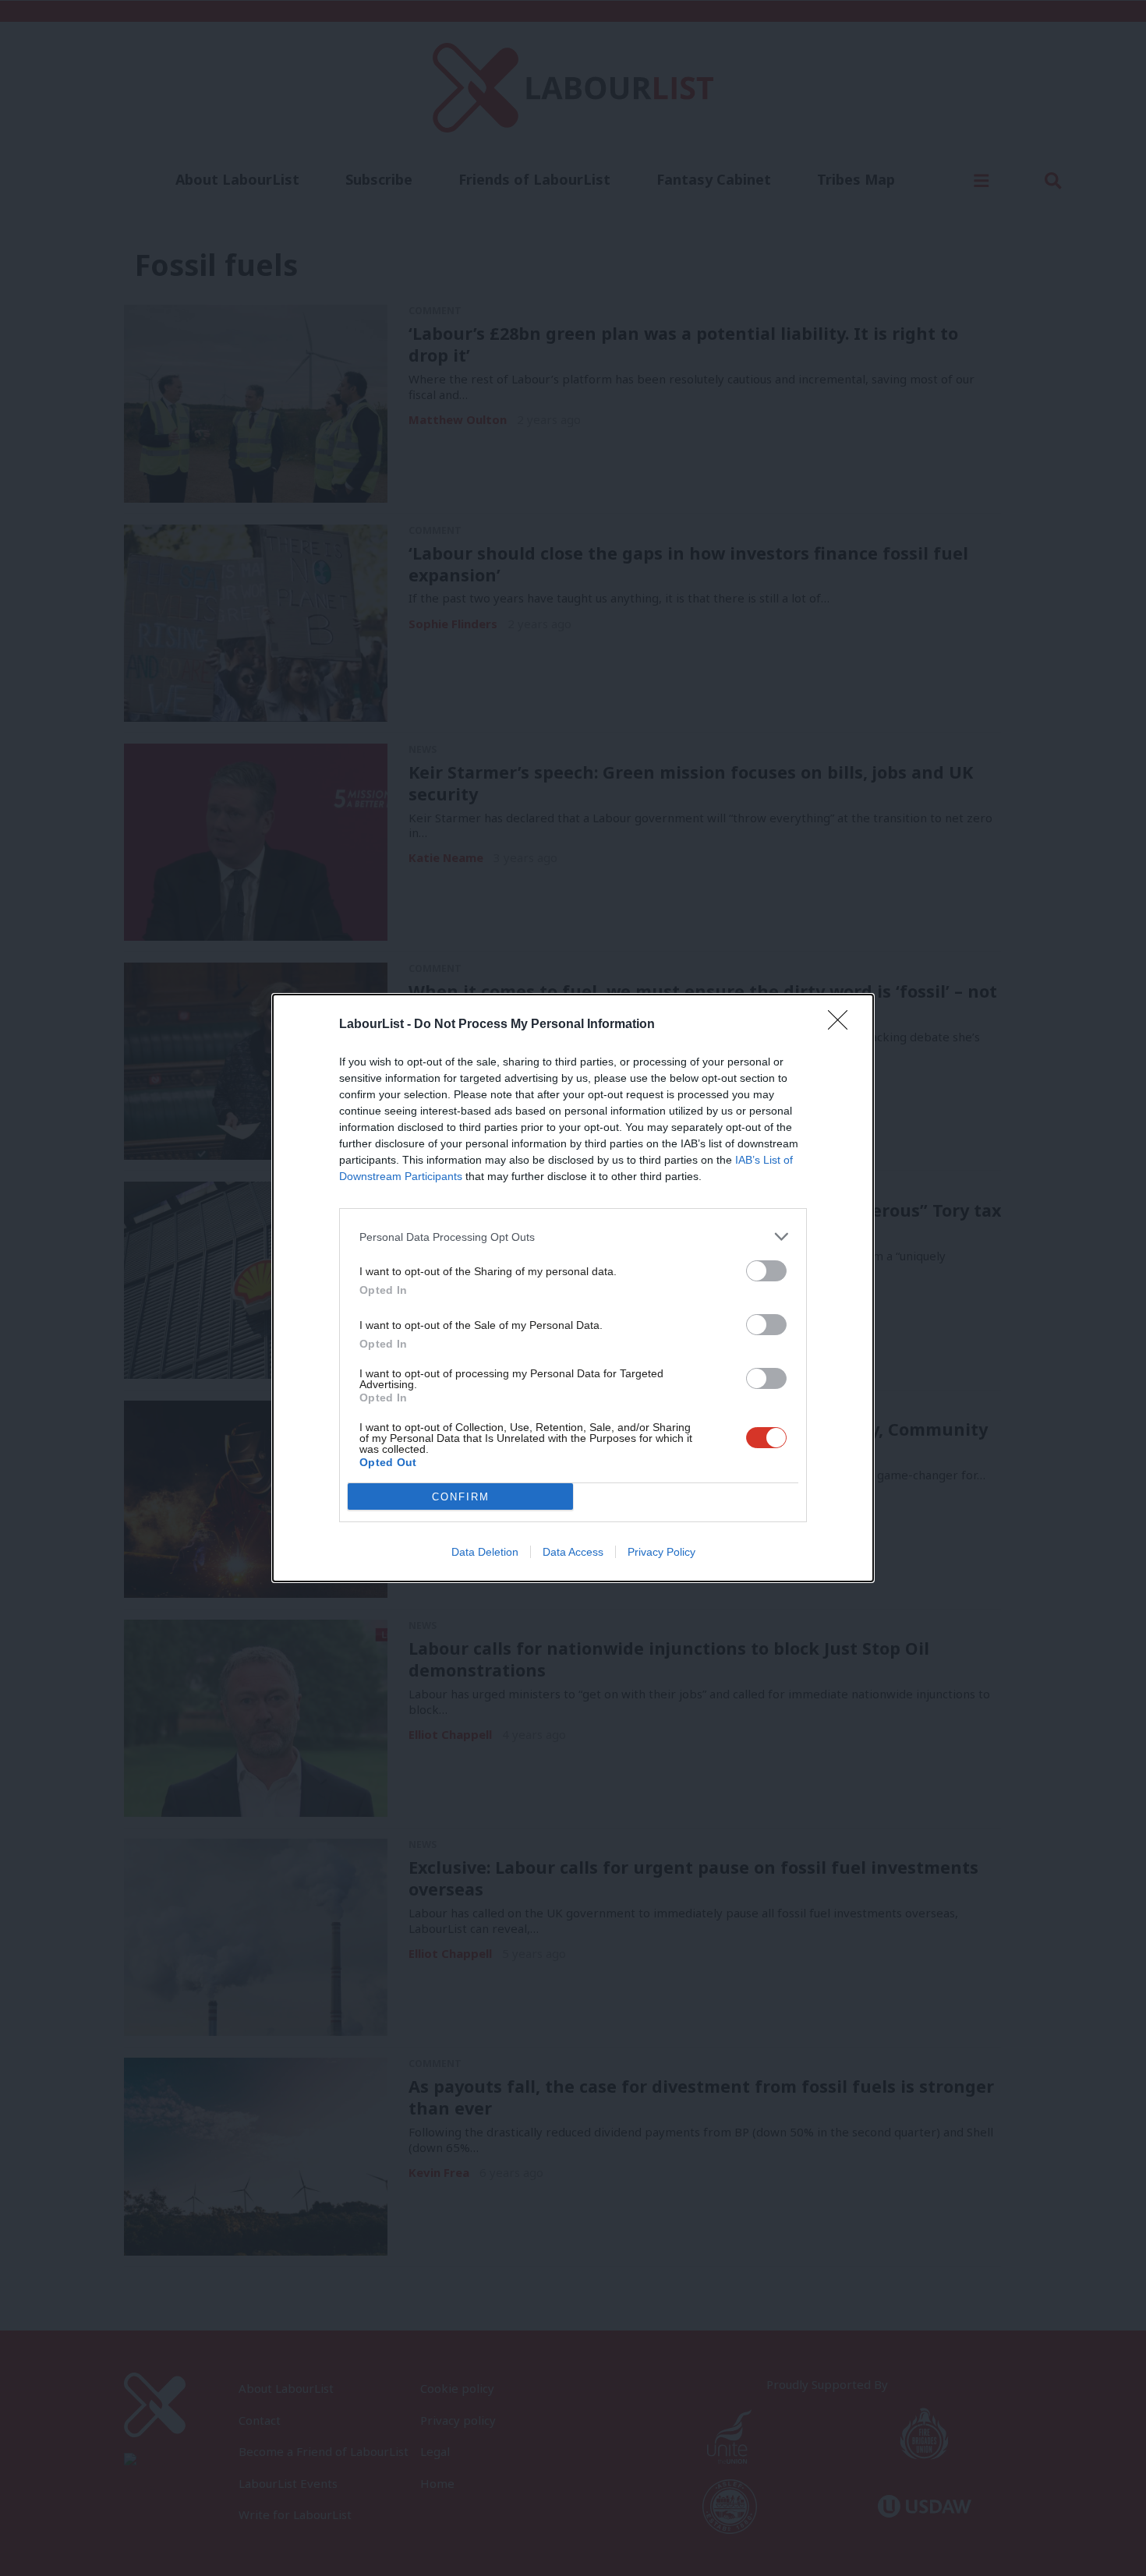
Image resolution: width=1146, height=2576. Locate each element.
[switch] (766, 1271)
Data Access (573, 1552)
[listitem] (573, 1237)
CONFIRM (461, 1497)
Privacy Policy (661, 1552)
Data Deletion (485, 1552)
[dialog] (573, 1288)
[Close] (843, 1025)
